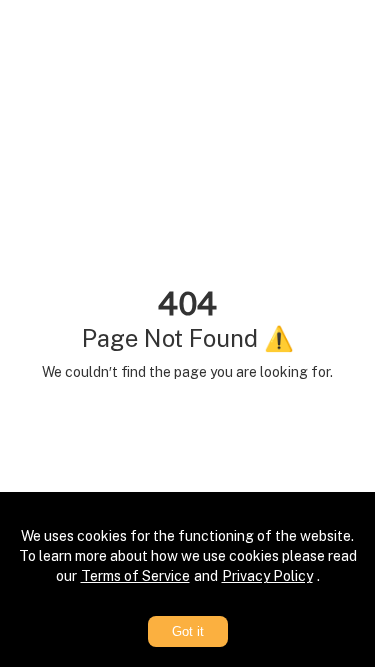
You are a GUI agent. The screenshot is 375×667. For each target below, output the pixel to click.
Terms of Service (135, 576)
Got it (188, 631)
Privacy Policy (267, 576)
